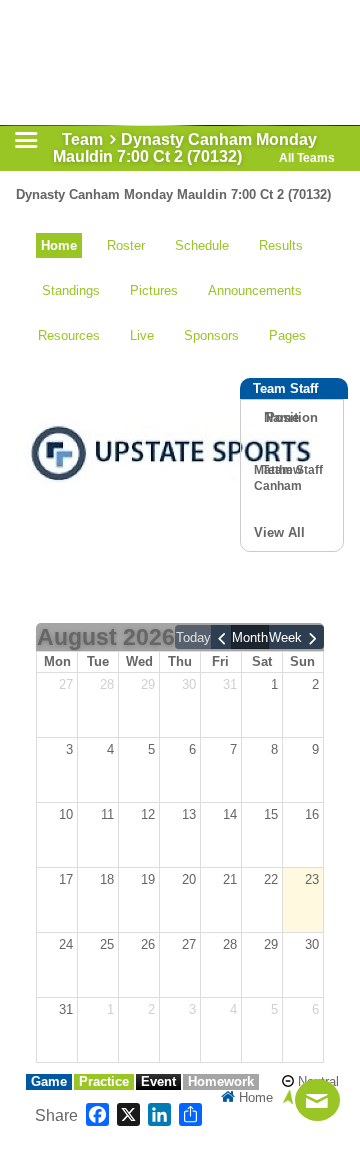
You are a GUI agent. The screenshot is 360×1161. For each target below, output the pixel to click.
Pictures (154, 290)
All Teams (307, 158)
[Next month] (313, 637)
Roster (126, 245)
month (250, 637)
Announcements (255, 290)
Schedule (202, 245)
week (285, 637)
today (193, 637)
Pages (287, 335)
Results (281, 245)
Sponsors (211, 335)
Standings (71, 290)
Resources (69, 335)
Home (59, 245)
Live (142, 335)
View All (279, 532)
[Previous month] (222, 637)
